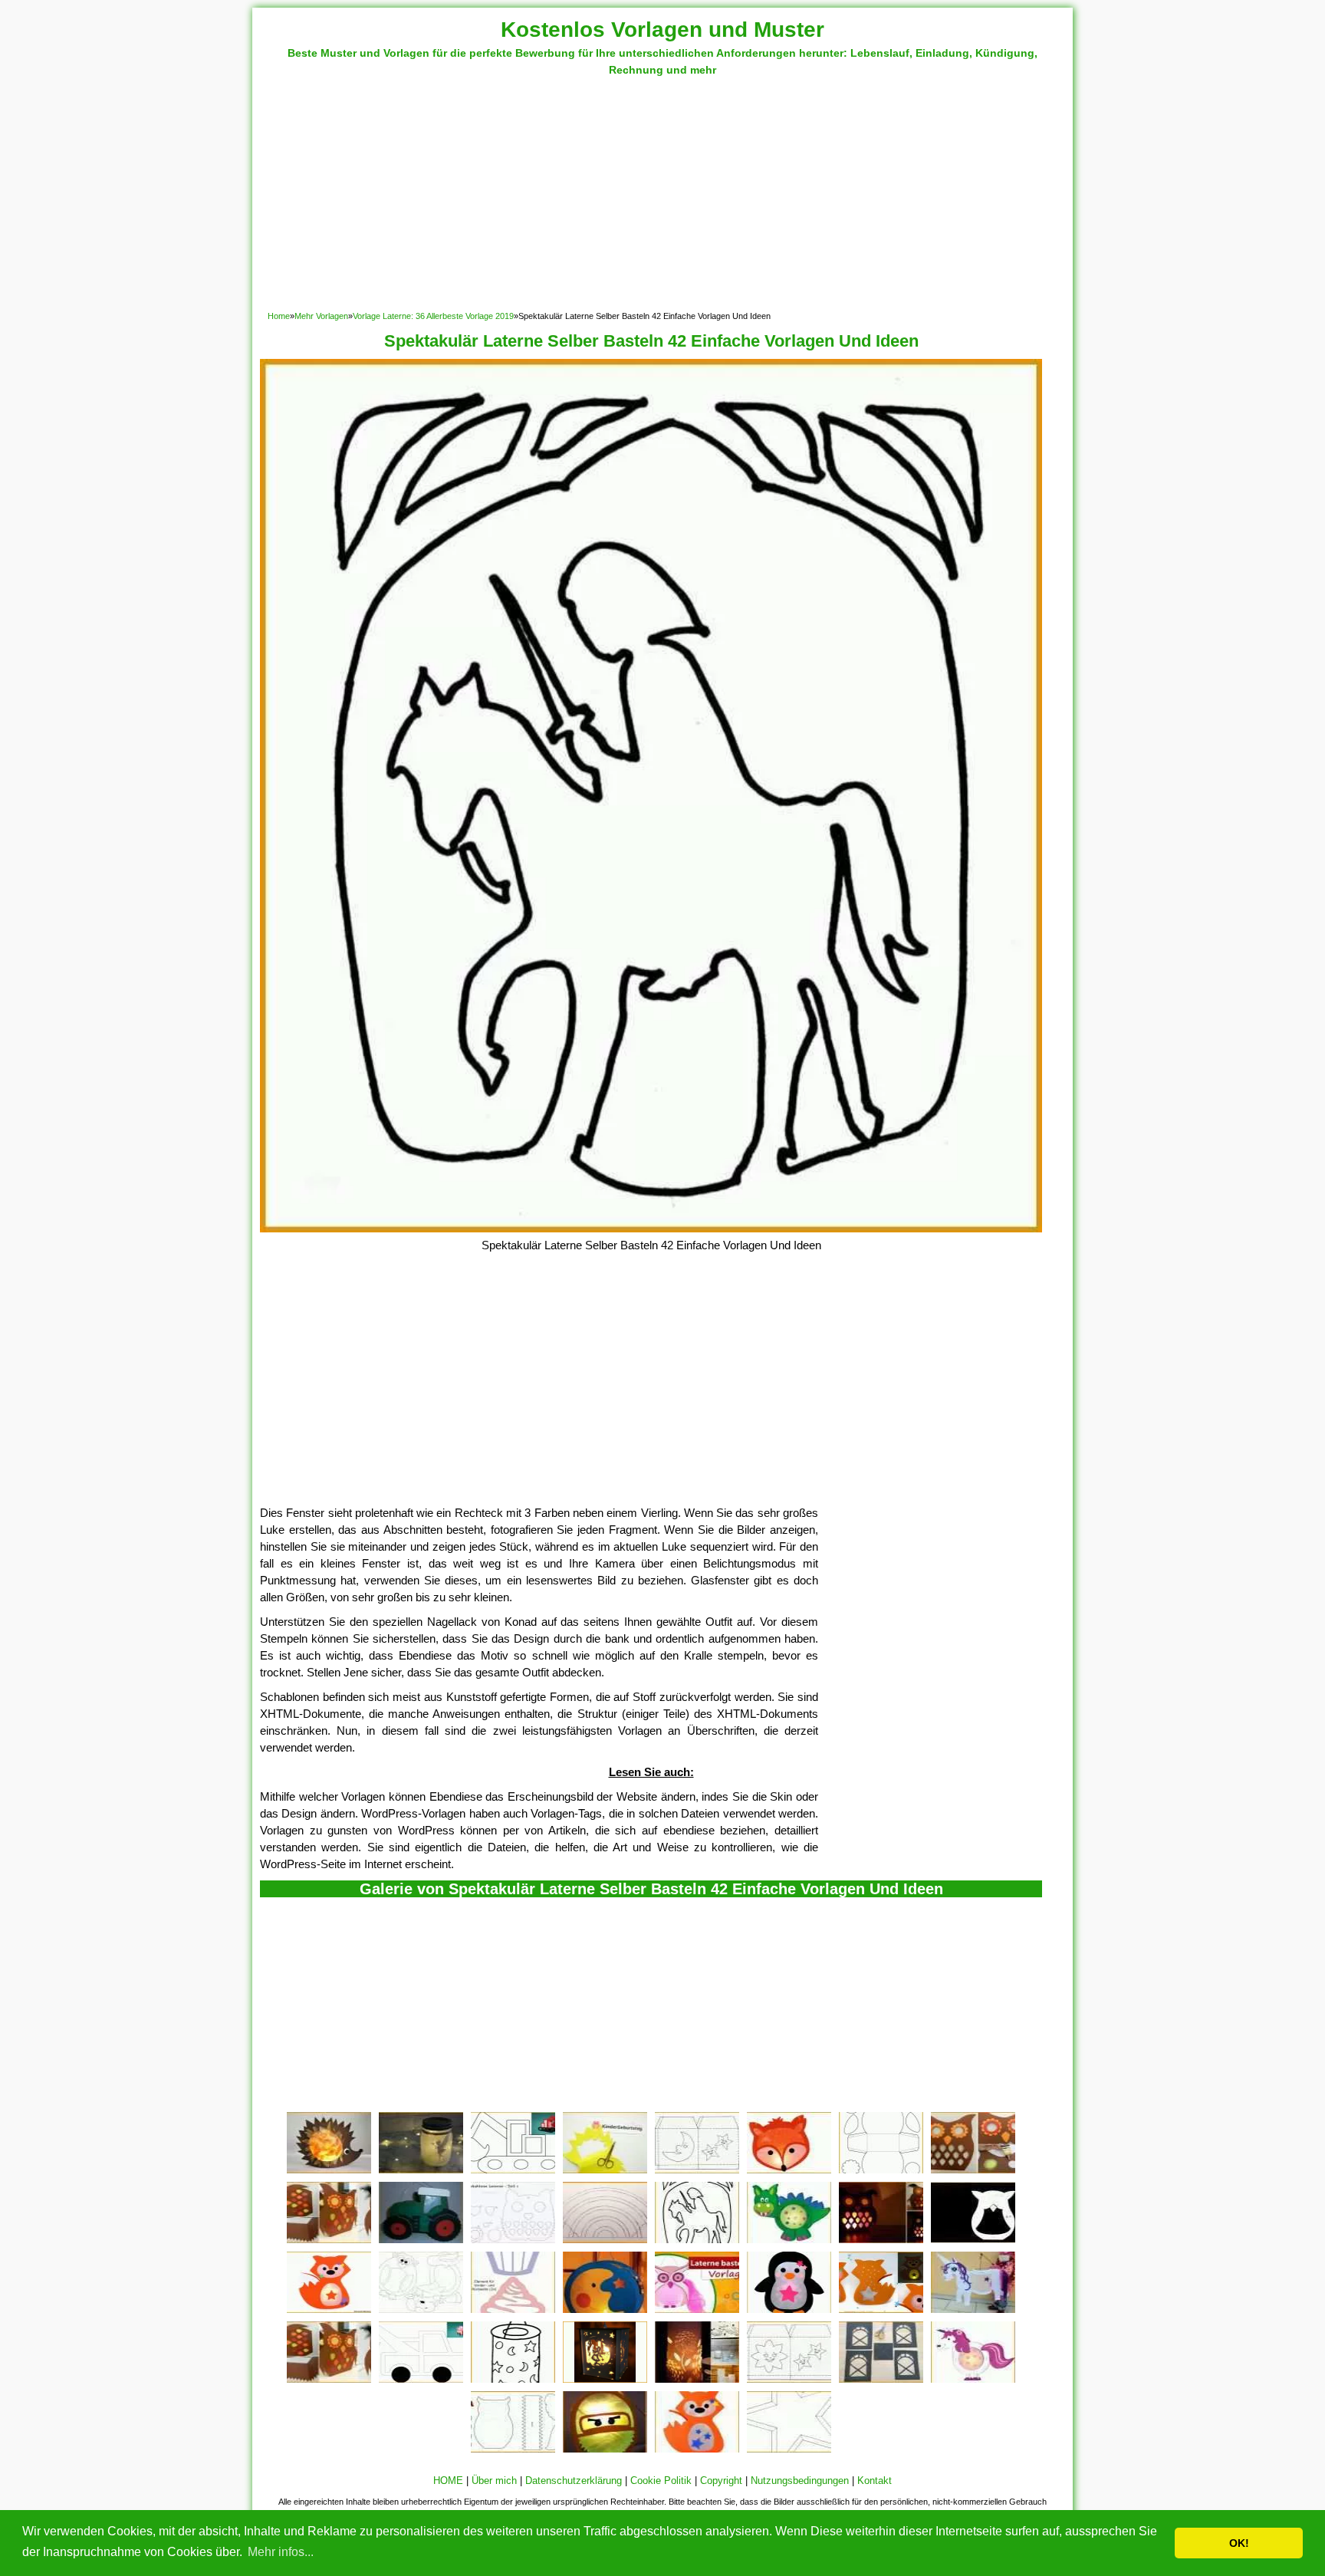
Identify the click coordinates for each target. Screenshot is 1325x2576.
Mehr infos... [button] (281, 2552)
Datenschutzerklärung (574, 2481)
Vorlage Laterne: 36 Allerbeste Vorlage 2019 (433, 316)
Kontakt (875, 2481)
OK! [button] (1239, 2543)
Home (279, 316)
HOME (448, 2481)
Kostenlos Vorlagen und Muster (662, 30)
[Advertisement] (662, 193)
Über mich (494, 2481)
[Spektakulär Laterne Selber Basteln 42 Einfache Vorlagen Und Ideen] (651, 1228)
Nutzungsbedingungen (800, 2481)
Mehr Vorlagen (321, 316)
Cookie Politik (661, 2481)
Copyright (721, 2481)
